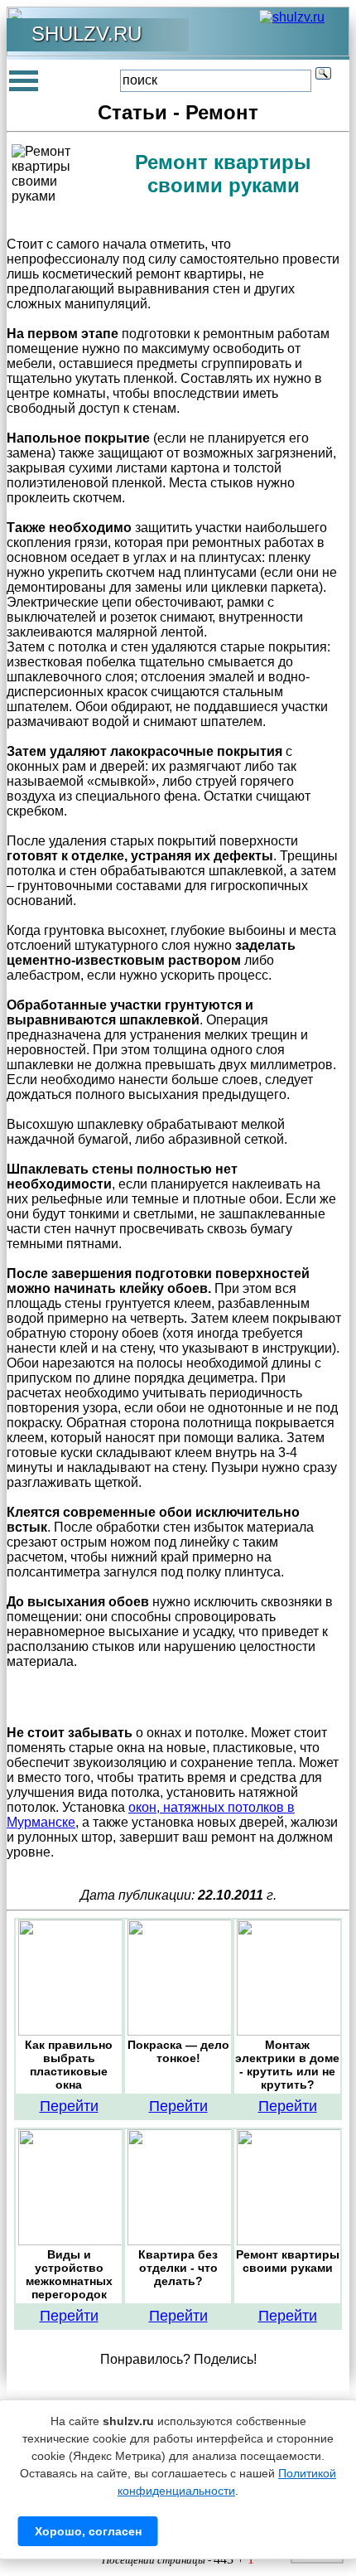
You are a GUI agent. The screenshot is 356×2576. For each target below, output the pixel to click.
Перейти (69, 2106)
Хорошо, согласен (88, 2531)
